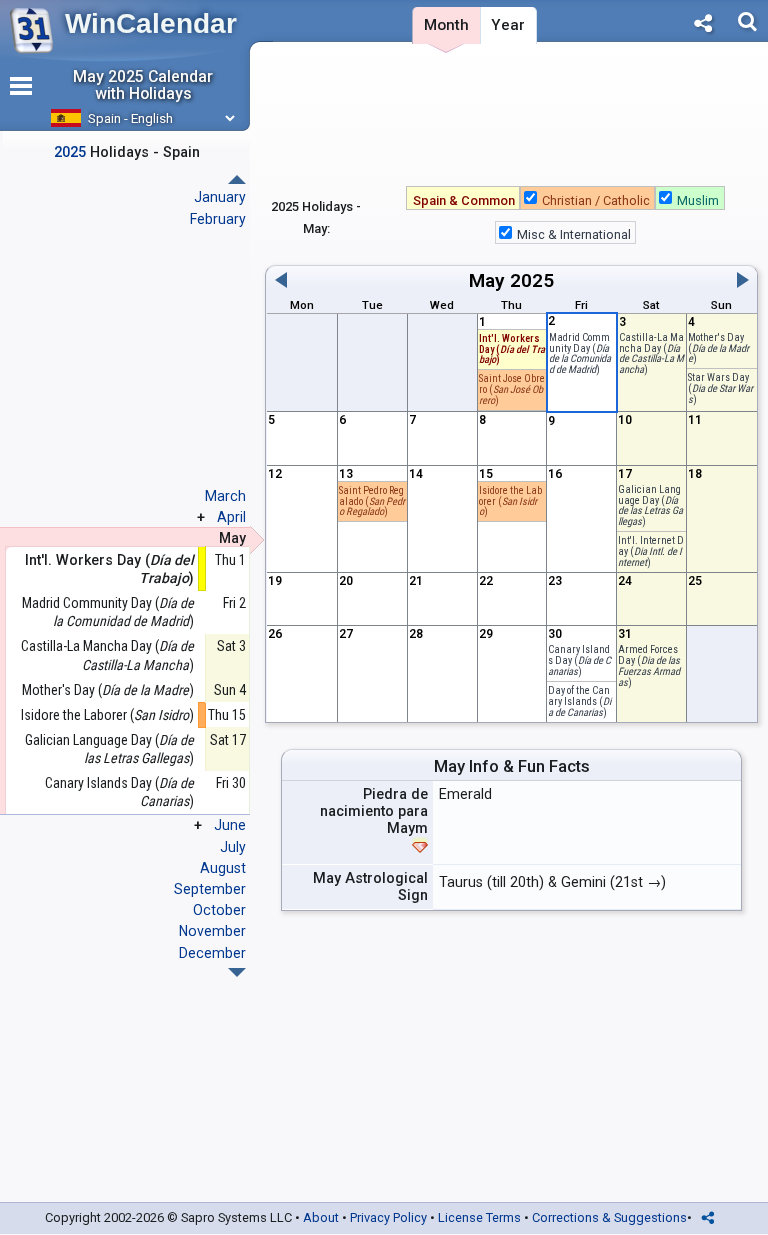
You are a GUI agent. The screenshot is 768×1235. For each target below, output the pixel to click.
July (233, 847)
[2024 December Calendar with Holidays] (237, 179)
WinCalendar (151, 23)
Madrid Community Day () (108, 612)
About (321, 1217)
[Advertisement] (512, 119)
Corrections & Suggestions (609, 1217)
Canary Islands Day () (119, 792)
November (212, 931)
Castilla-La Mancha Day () (107, 655)
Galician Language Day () (109, 749)
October (219, 910)
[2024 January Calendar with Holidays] (237, 972)
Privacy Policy (388, 1217)
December (212, 953)
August (223, 868)
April (231, 517)
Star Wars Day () (720, 388)
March (225, 496)
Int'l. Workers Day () (512, 349)
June (230, 825)
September (210, 889)
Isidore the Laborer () (107, 715)
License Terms (479, 1217)
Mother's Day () (108, 690)
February (218, 219)
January (220, 197)
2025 (532, 280)
